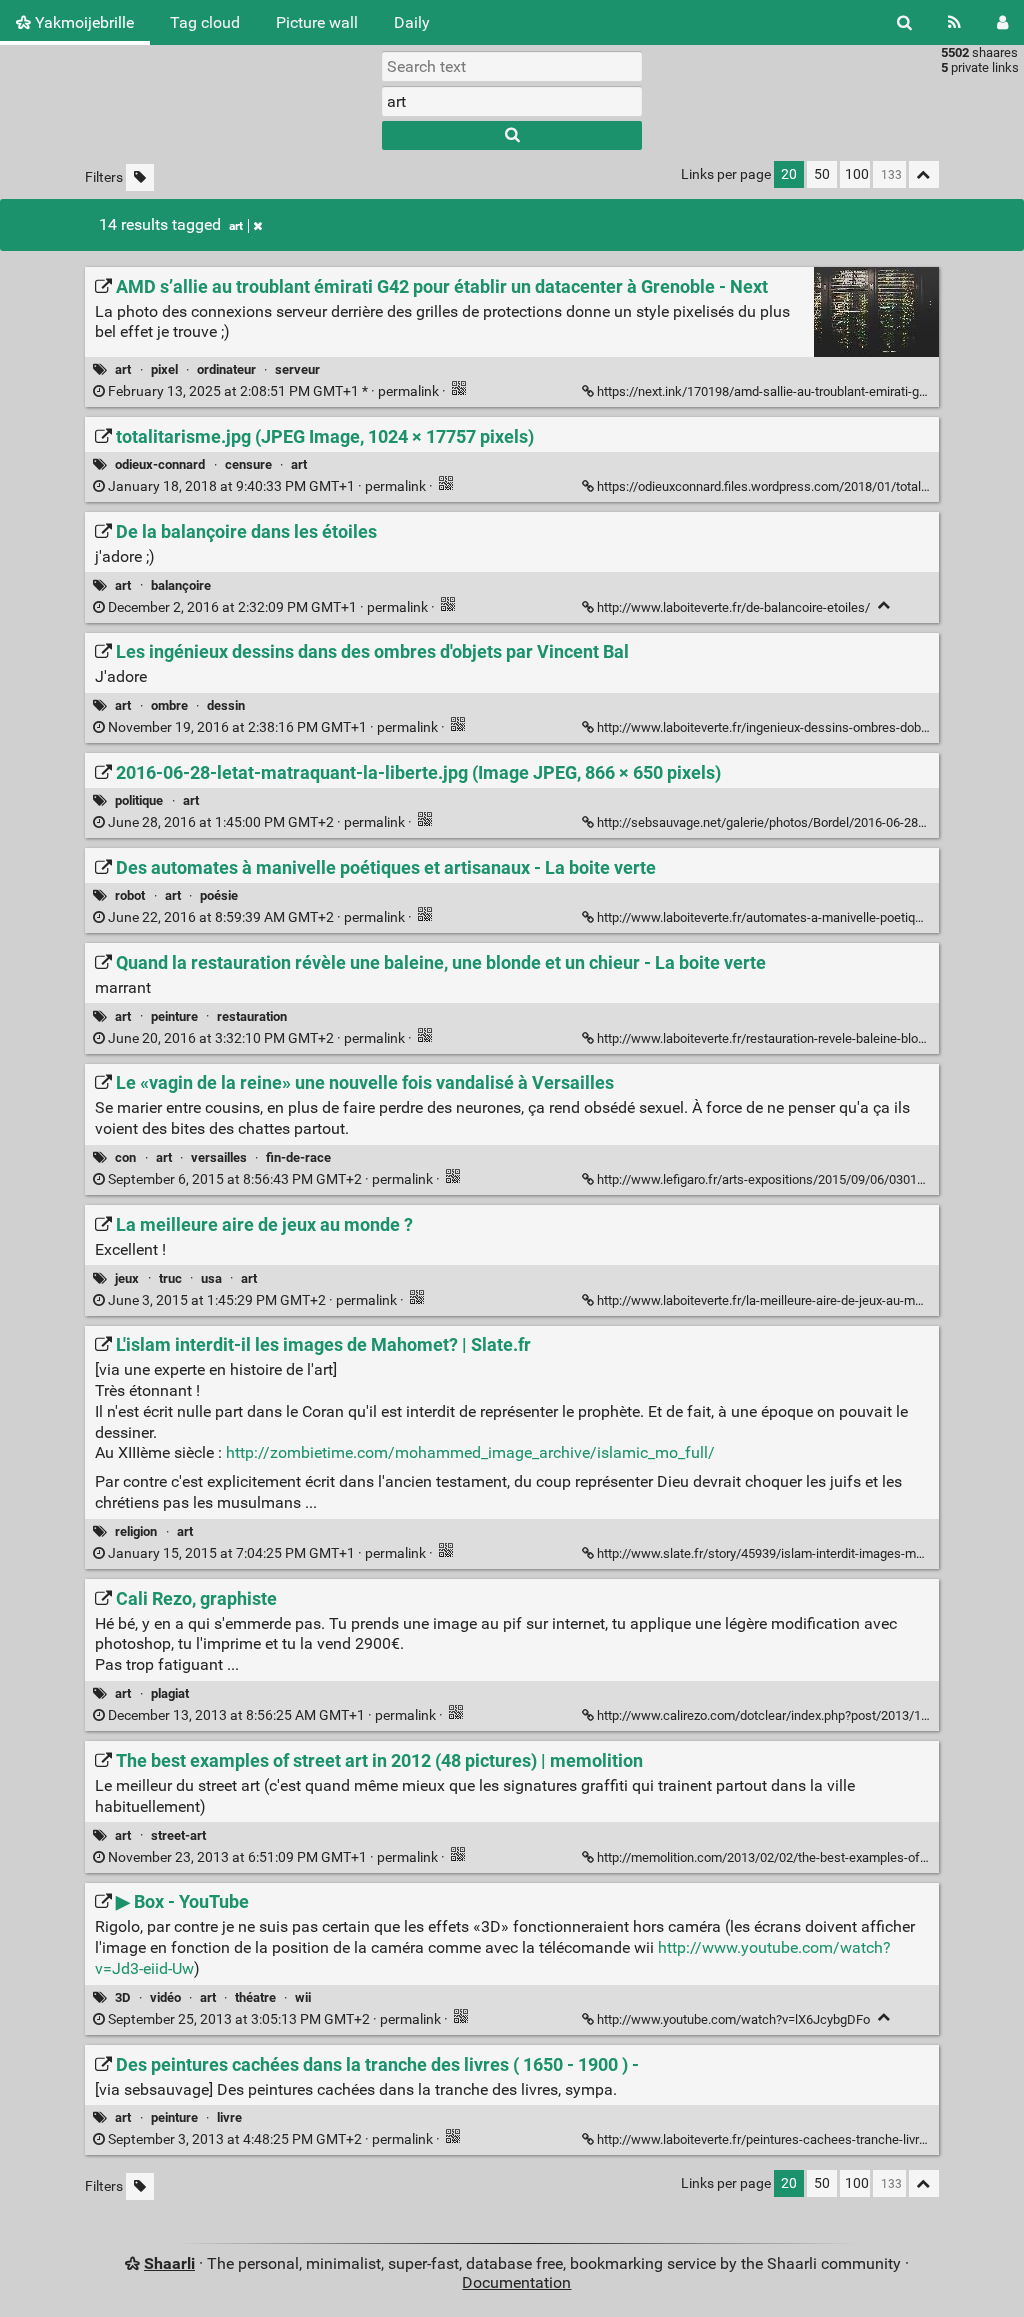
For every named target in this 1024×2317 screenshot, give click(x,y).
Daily (412, 22)
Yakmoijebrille (82, 22)
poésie (219, 895)
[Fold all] (924, 174)
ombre (169, 705)
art (236, 226)
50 (822, 174)
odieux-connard (160, 464)
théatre (255, 1997)
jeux (127, 1278)
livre (229, 2117)
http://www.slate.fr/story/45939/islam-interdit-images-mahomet (778, 1553)
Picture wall (317, 22)
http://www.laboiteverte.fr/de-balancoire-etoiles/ (733, 607)
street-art (178, 1835)
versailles (219, 1157)
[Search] (904, 22)
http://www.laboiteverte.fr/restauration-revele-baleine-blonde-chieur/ (790, 1038)
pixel (164, 369)
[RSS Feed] (954, 22)
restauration (252, 1016)
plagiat (170, 1693)
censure (248, 464)
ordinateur (226, 369)
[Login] (1002, 22)
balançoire (181, 585)
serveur (297, 369)
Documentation (516, 2282)
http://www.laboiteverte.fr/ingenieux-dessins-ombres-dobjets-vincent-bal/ (805, 727)
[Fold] (884, 605)
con (125, 1157)
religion (136, 1531)
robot (130, 895)
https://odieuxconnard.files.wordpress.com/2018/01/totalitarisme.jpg (792, 486)
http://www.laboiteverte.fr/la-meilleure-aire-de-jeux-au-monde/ (772, 1300)
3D (122, 1997)
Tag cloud (205, 22)
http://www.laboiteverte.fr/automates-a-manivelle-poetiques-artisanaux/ (800, 917)
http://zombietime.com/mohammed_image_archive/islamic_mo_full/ (470, 1452)
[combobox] (512, 101)
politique (139, 800)
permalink (273, 391)
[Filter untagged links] (140, 177)
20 (789, 174)
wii (303, 1997)
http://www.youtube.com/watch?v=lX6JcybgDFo (733, 2019)
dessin (226, 705)
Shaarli (169, 2263)
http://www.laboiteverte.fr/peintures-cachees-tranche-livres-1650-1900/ (799, 2139)
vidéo (165, 1997)
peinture (174, 1016)
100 (857, 174)
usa (211, 1278)
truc (170, 1278)
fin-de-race (298, 1157)
